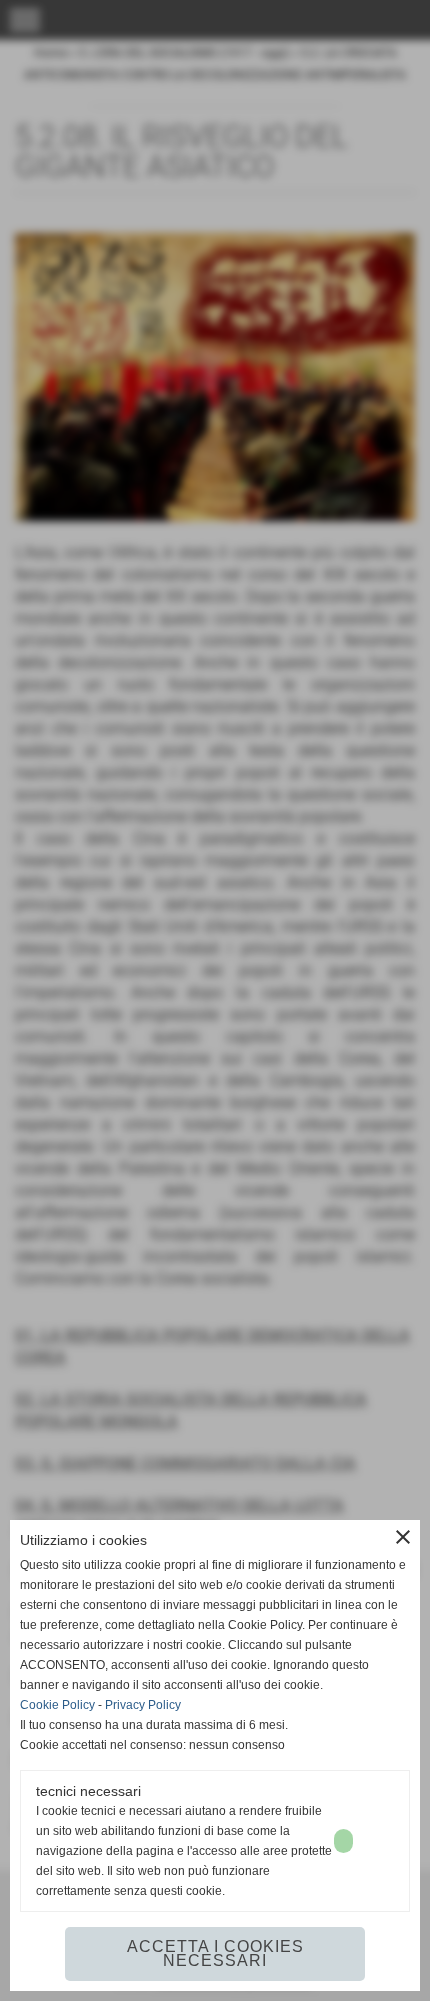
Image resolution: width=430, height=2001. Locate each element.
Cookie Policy (57, 1705)
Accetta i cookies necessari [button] (215, 1953)
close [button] (403, 1537)
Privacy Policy (143, 1705)
